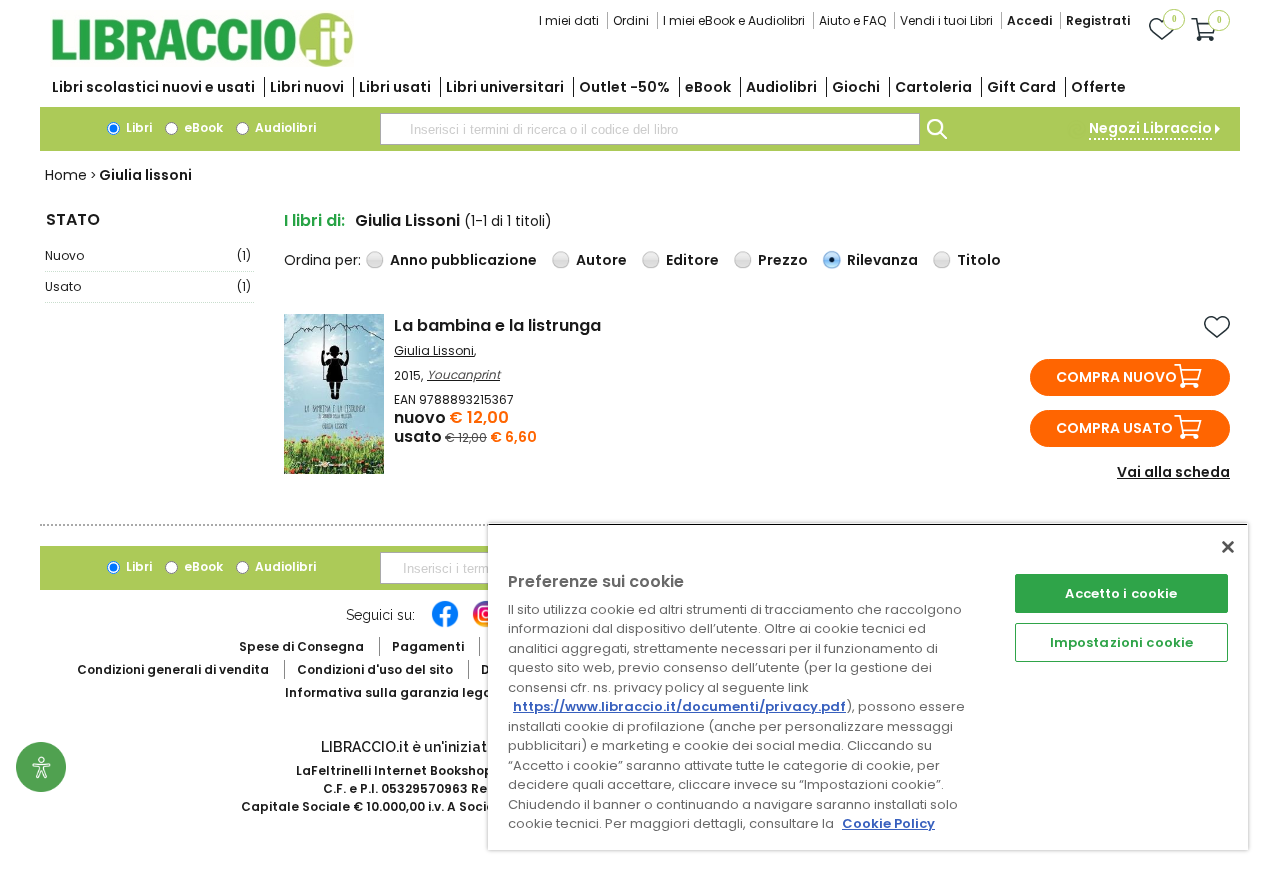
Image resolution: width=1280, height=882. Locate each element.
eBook (708, 87)
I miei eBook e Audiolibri (734, 20)
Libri (137, 127)
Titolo (979, 260)
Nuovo (148, 255)
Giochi (856, 87)
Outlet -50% (624, 87)
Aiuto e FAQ (852, 20)
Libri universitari (505, 87)
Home (66, 175)
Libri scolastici (153, 87)
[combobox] (650, 129)
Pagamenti (428, 646)
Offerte (1098, 87)
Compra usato (1114, 428)
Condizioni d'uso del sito (375, 669)
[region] (868, 686)
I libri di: (314, 220)
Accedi (1029, 20)
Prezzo (783, 260)
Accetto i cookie (1121, 593)
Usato (148, 286)
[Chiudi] (1228, 547)
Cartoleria (933, 87)
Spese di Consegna (301, 646)
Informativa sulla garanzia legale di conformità (440, 692)
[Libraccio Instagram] (486, 624)
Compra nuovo (1116, 377)
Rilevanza (882, 260)
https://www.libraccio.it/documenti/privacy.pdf (679, 706)
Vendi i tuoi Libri (946, 20)
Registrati (1098, 20)
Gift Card (1021, 87)
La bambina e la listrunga (497, 325)
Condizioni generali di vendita (173, 669)
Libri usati (395, 87)
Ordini (631, 20)
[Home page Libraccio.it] (202, 62)
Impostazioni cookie (1121, 642)
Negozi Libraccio (1150, 128)
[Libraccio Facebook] (445, 624)
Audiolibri (781, 87)
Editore (692, 260)
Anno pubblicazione (463, 260)
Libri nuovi (307, 87)
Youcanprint (463, 374)
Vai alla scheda (1173, 472)
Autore (601, 260)
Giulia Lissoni (434, 350)
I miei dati (569, 20)
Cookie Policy (888, 823)
